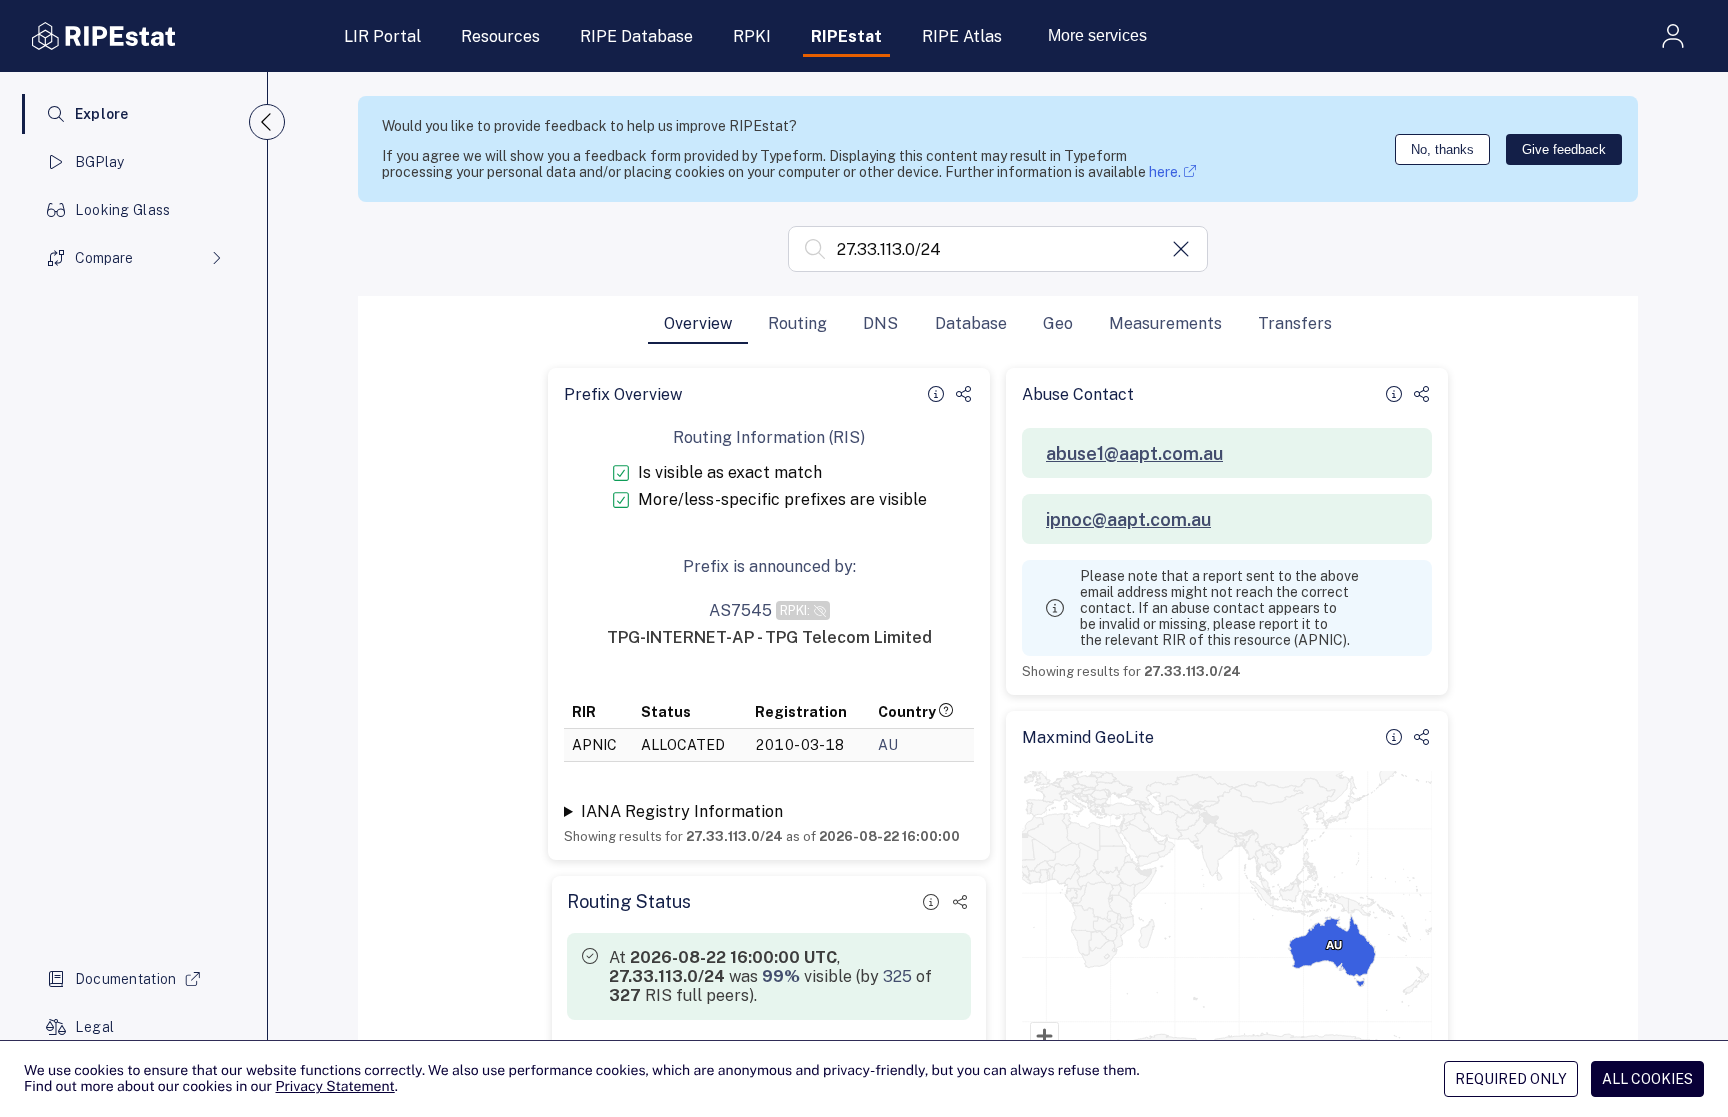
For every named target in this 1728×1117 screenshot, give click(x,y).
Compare (104, 258)
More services (1097, 35)
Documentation (126, 979)
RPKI (752, 36)
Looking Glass (123, 210)
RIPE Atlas (962, 36)
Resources (500, 36)
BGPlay (100, 162)
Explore (102, 114)
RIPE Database (636, 36)
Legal (94, 1027)
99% (781, 976)
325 (897, 976)
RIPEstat (846, 36)
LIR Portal (382, 36)
